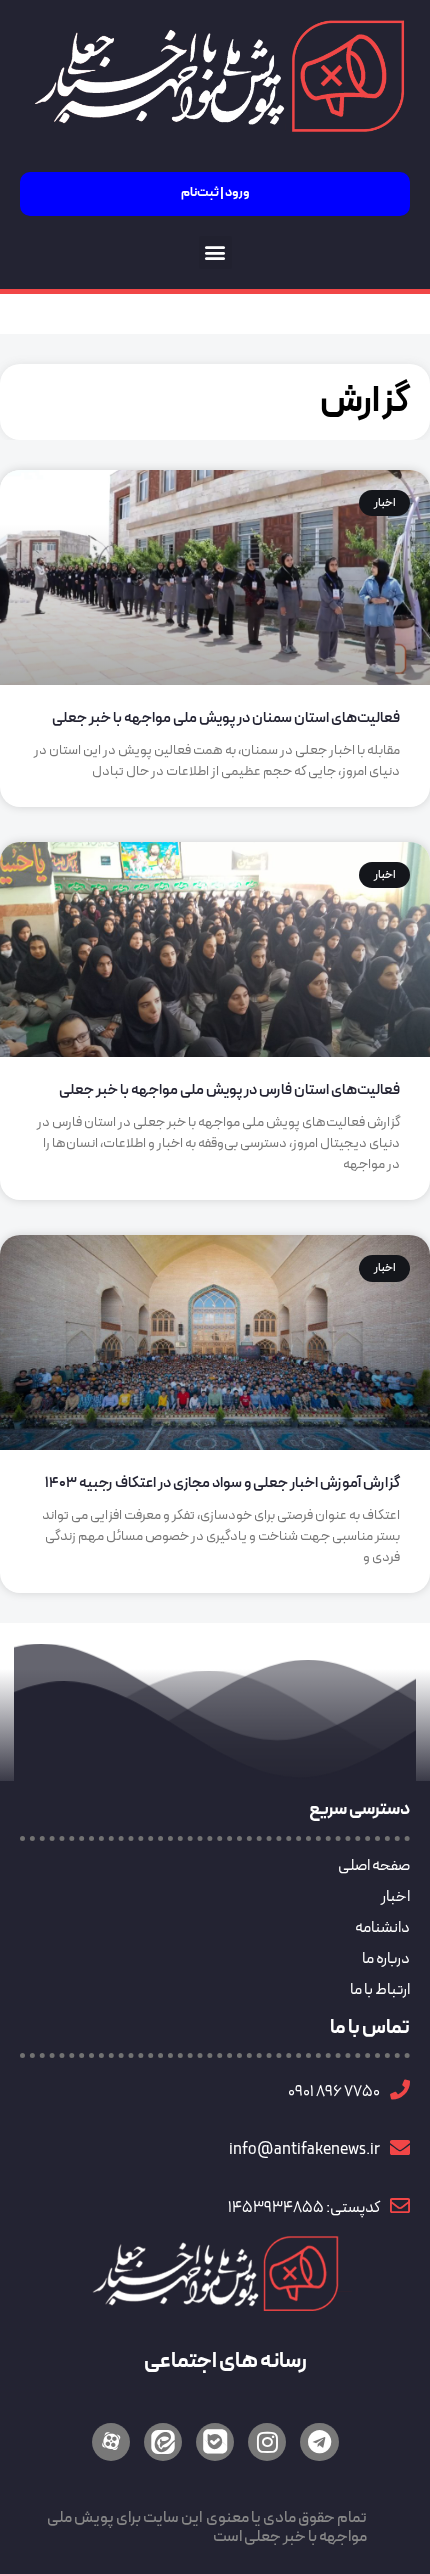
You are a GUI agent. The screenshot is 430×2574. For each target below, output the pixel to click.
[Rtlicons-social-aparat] (111, 2442)
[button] (215, 252)
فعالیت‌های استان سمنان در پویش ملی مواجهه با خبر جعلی (226, 718)
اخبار (395, 1897)
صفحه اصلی (374, 1866)
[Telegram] (319, 2442)
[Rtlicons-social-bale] (215, 2442)
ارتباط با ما (380, 1990)
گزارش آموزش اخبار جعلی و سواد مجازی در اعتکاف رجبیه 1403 (222, 1483)
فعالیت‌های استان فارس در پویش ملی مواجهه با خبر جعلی (229, 1090)
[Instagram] (267, 2442)
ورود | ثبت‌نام (215, 193)
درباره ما (386, 1959)
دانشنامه (382, 1928)
